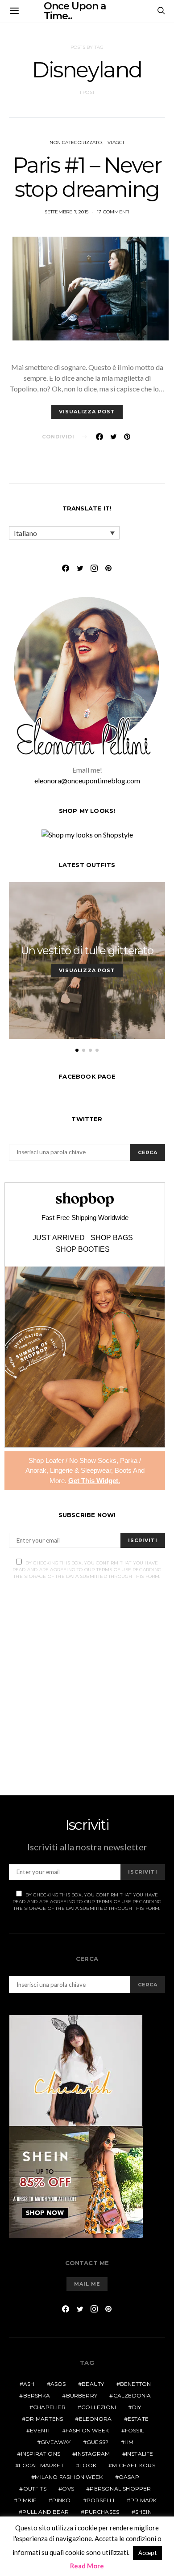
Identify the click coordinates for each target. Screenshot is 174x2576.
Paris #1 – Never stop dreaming (87, 177)
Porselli (101, 2500)
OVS (68, 2489)
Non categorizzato (75, 142)
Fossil (135, 2430)
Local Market (41, 2465)
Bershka (37, 2395)
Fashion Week (87, 2430)
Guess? (97, 2442)
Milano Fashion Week (69, 2477)
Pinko (61, 2500)
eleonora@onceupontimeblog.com (87, 780)
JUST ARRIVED (59, 1238)
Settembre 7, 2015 (66, 212)
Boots (123, 1470)
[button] (77, 1050)
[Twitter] (80, 568)
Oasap (129, 2477)
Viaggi (116, 142)
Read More (87, 2566)
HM (129, 2442)
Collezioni (99, 2407)
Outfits (35, 2489)
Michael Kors (133, 2465)
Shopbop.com (85, 1200)
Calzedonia (132, 2395)
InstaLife (140, 2454)
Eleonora (95, 2419)
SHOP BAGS (112, 1238)
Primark (143, 2500)
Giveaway (56, 2442)
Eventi (40, 2430)
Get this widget (94, 1481)
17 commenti (113, 212)
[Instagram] (94, 568)
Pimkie (27, 2500)
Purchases (102, 2512)
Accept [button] (147, 2553)
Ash (29, 2384)
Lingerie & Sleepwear (81, 1470)
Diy (137, 2407)
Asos (58, 2384)
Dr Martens (44, 2419)
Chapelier (49, 2407)
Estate (138, 2419)
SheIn (143, 2512)
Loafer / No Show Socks (81, 1460)
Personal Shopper (120, 2489)
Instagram (93, 2454)
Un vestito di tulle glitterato (87, 950)
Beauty (93, 2384)
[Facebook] (66, 568)
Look (88, 2465)
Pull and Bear (46, 2512)
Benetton (136, 2384)
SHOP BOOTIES (83, 1250)
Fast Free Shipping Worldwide (85, 1218)
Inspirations (41, 2454)
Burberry (82, 2395)
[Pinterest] (108, 568)
